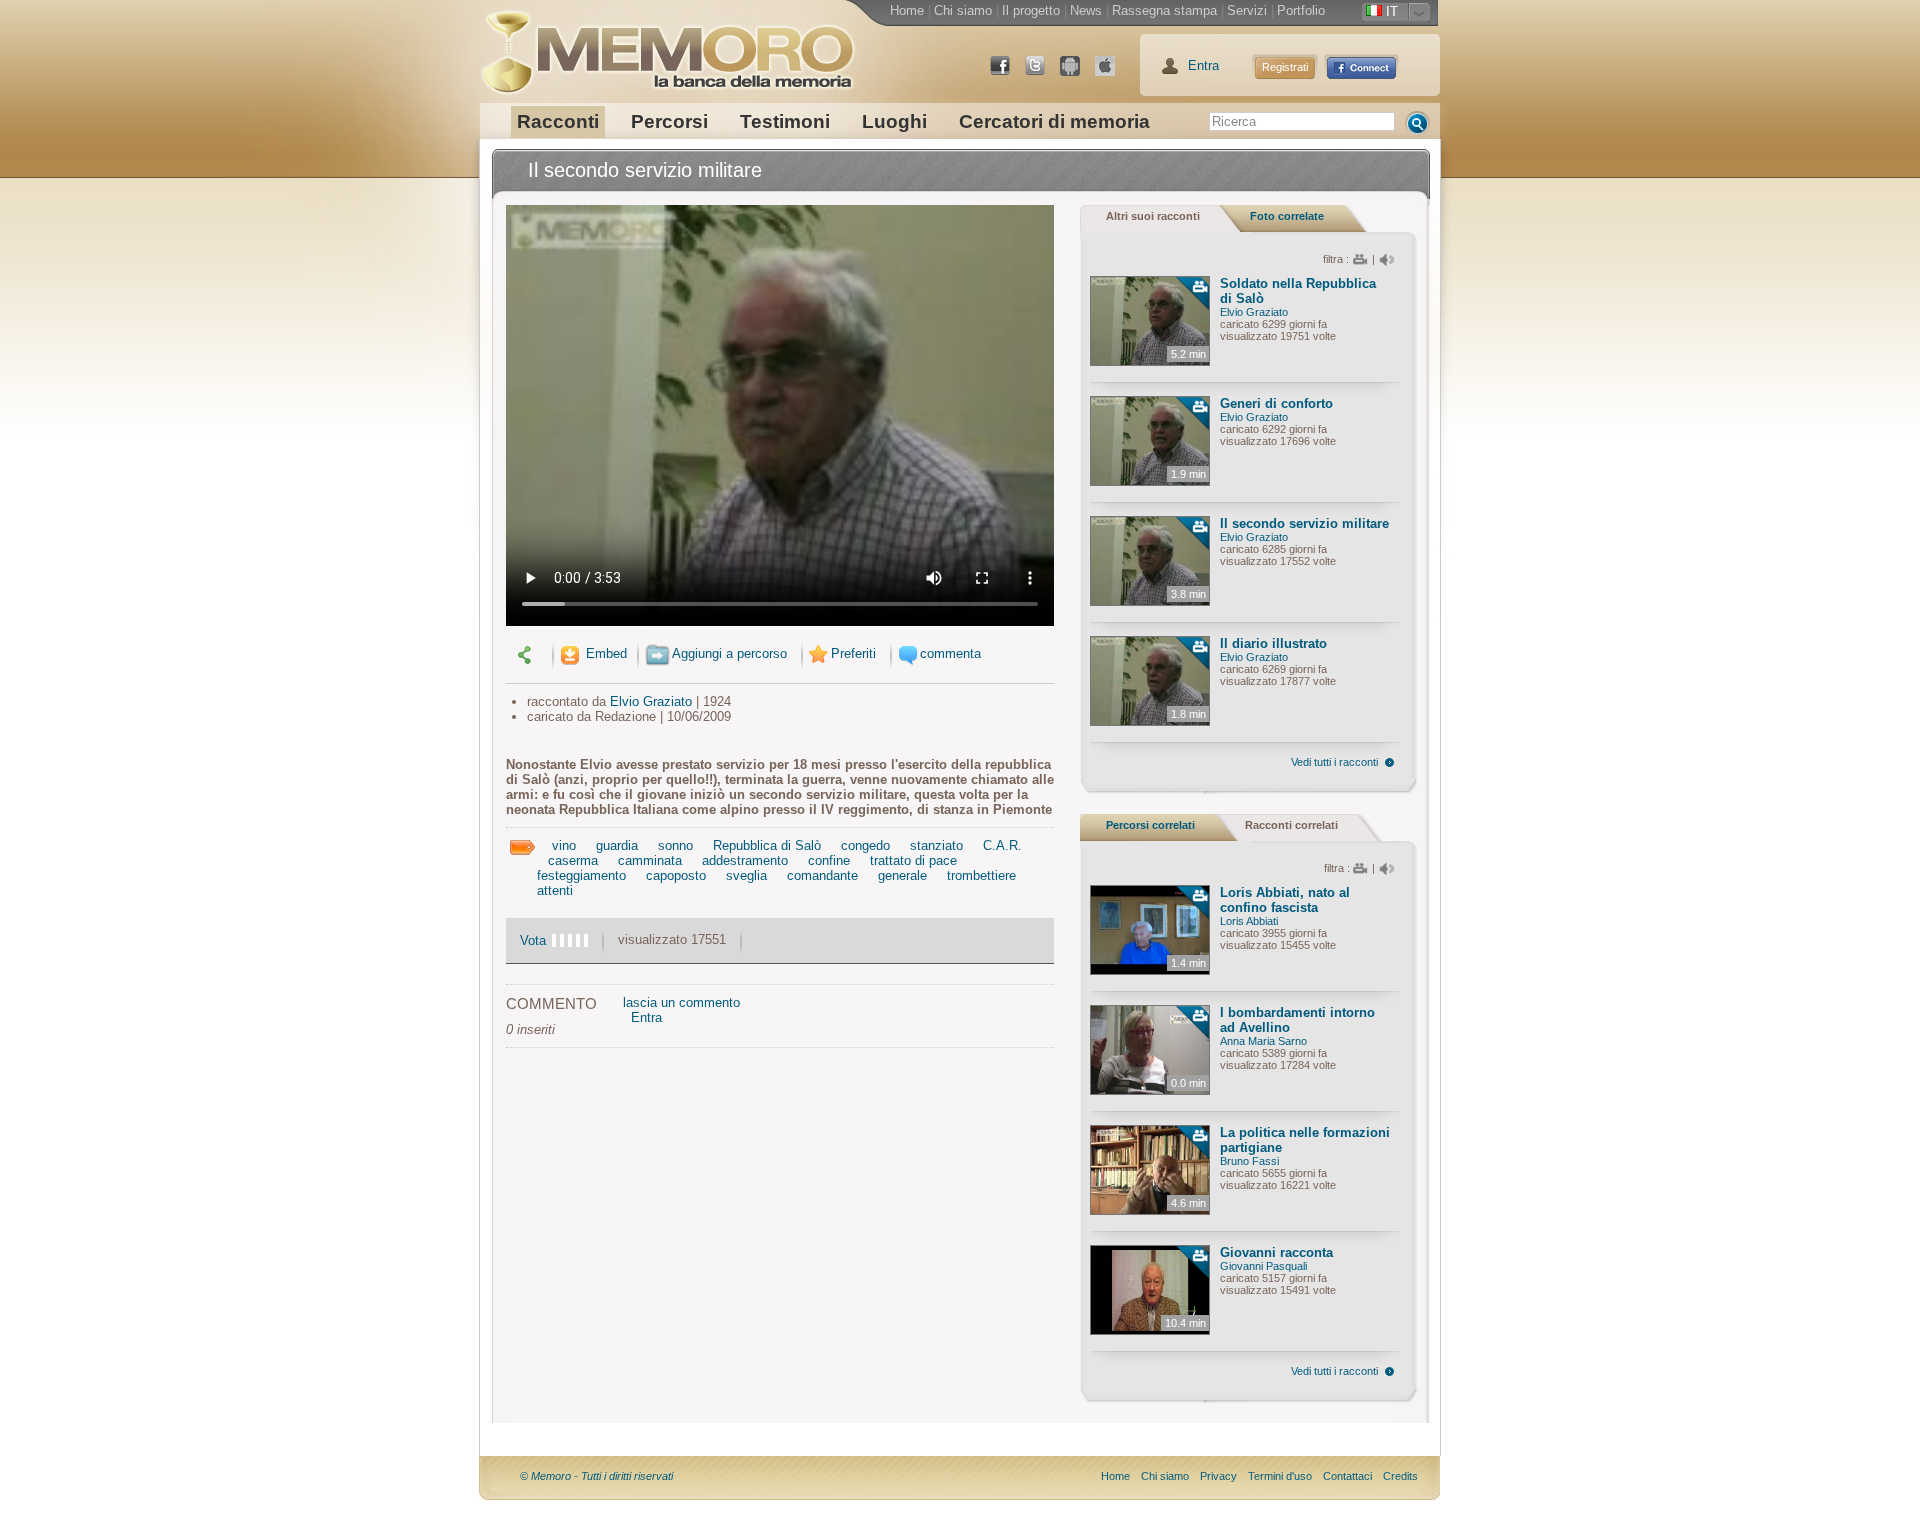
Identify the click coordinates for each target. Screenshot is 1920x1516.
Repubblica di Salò (767, 845)
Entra (1203, 65)
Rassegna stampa (1164, 10)
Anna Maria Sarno (1263, 1041)
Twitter (1043, 73)
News (1086, 10)
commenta (950, 653)
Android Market (1078, 73)
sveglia (746, 875)
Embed (604, 653)
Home (907, 10)
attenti (555, 890)
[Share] (527, 653)
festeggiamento (581, 875)
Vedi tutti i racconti (1334, 762)
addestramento (745, 860)
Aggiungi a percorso (729, 653)
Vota (533, 940)
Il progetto (1031, 10)
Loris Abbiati (1249, 921)
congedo (865, 845)
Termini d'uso (1280, 1476)
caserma (573, 860)
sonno (675, 845)
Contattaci (1347, 1476)
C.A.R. (1002, 845)
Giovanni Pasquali (1263, 1266)
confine (829, 860)
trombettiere (981, 875)
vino (564, 845)
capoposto (676, 875)
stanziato (936, 845)
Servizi (1247, 10)
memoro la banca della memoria (667, 45)
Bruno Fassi (1249, 1161)
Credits (1400, 1476)
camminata (650, 860)
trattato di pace (913, 860)
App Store (1113, 73)
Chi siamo (963, 10)
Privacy (1218, 1476)
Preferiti (853, 653)
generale (902, 875)
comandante (822, 875)
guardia (617, 845)
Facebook (1008, 73)
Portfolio (1301, 10)
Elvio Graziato (651, 701)
